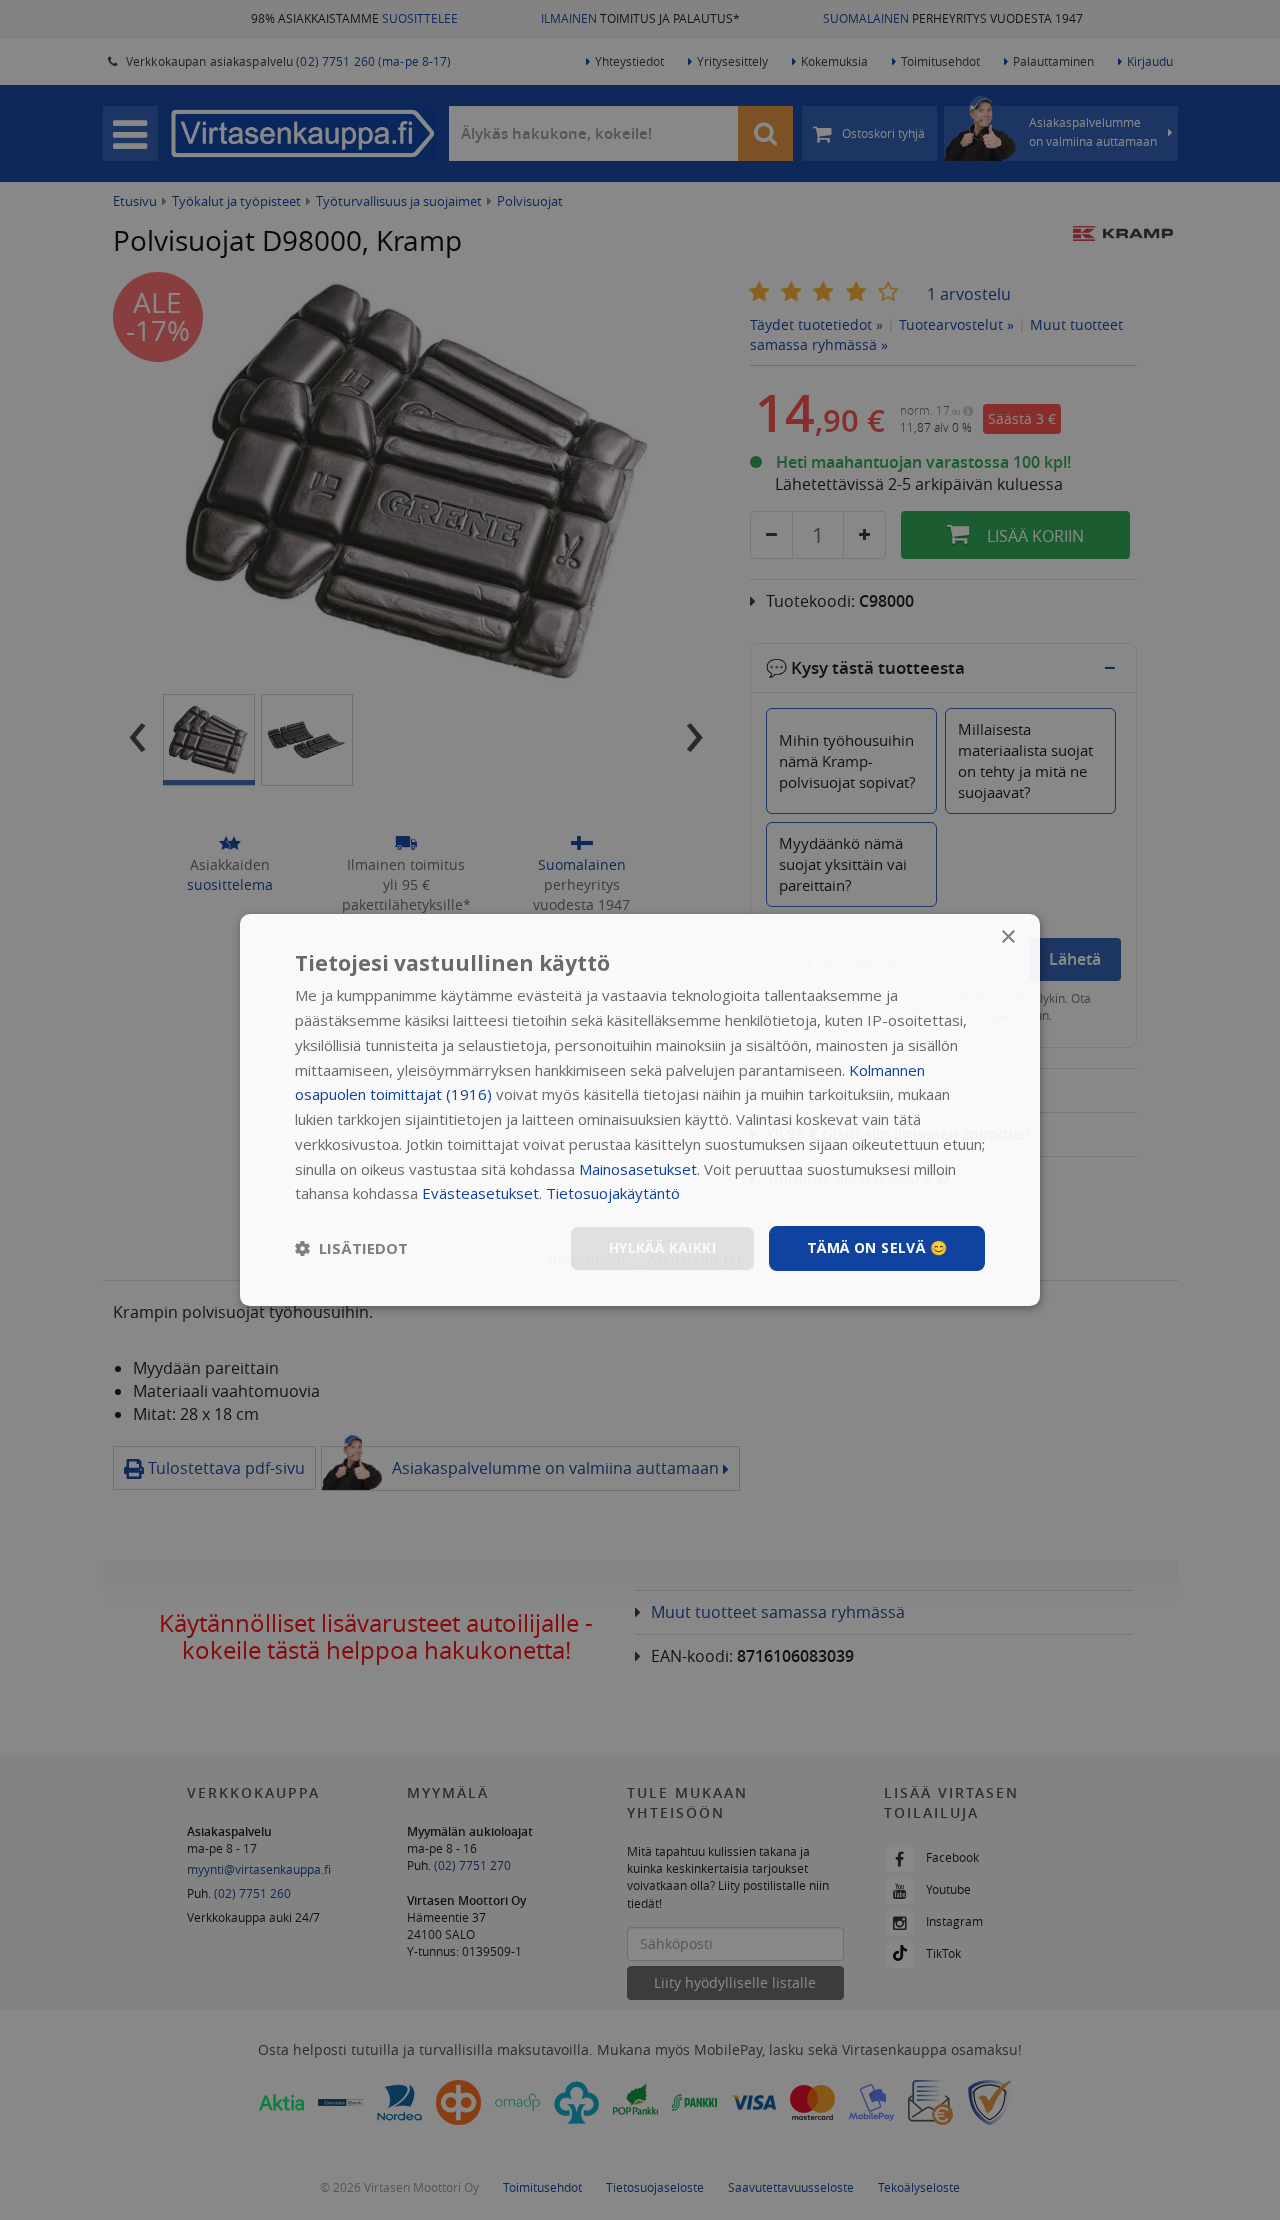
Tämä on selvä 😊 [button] (877, 1247)
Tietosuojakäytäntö (613, 1193)
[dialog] (640, 1110)
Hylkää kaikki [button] (662, 1247)
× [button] (1007, 937)
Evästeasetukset (480, 1193)
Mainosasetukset (638, 1169)
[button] (351, 1249)
